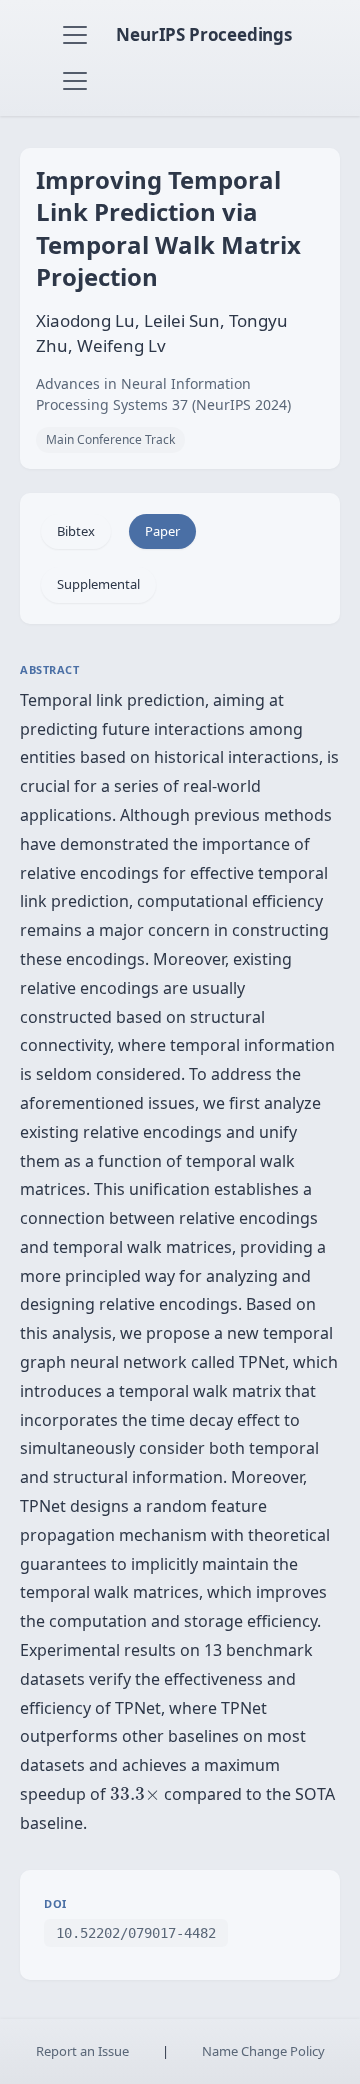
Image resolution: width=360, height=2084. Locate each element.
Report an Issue (82, 2051)
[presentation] (135, 1794)
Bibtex (76, 531)
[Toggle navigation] (75, 35)
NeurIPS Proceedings (204, 34)
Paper (162, 531)
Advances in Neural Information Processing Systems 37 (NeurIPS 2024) (163, 394)
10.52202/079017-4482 (136, 1933)
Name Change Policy (263, 2051)
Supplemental (98, 584)
